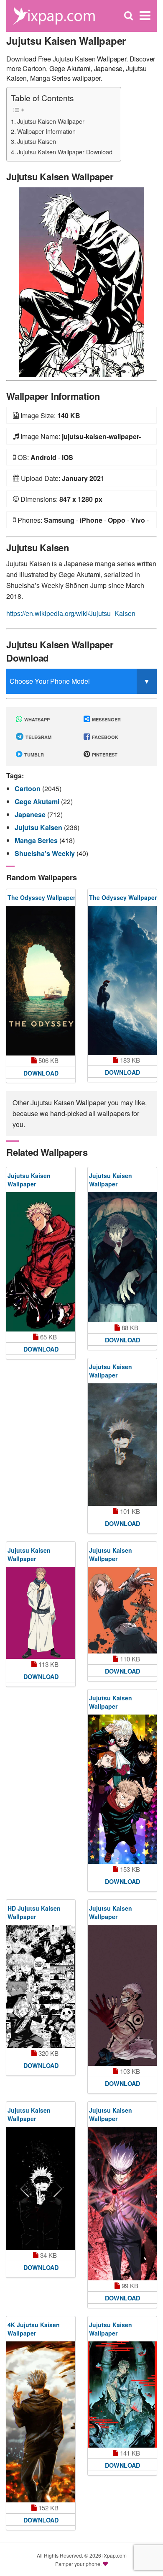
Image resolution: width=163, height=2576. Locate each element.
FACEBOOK (104, 737)
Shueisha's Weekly (46, 853)
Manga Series (37, 840)
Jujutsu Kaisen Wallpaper (51, 121)
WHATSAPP (36, 719)
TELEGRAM (38, 737)
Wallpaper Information (46, 131)
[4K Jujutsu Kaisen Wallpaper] (41, 2422)
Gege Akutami (38, 801)
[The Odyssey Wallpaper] (41, 981)
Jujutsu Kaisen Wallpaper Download (65, 152)
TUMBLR (33, 755)
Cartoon (28, 788)
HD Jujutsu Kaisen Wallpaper (34, 1912)
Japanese (31, 814)
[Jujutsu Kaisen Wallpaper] (81, 281)
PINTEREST (104, 755)
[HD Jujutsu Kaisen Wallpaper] (41, 1986)
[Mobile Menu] (145, 16)
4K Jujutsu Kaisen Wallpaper (34, 2329)
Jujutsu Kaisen (37, 141)
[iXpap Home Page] (54, 15)
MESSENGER (106, 719)
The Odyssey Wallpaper (41, 897)
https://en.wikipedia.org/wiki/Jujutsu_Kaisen (71, 613)
